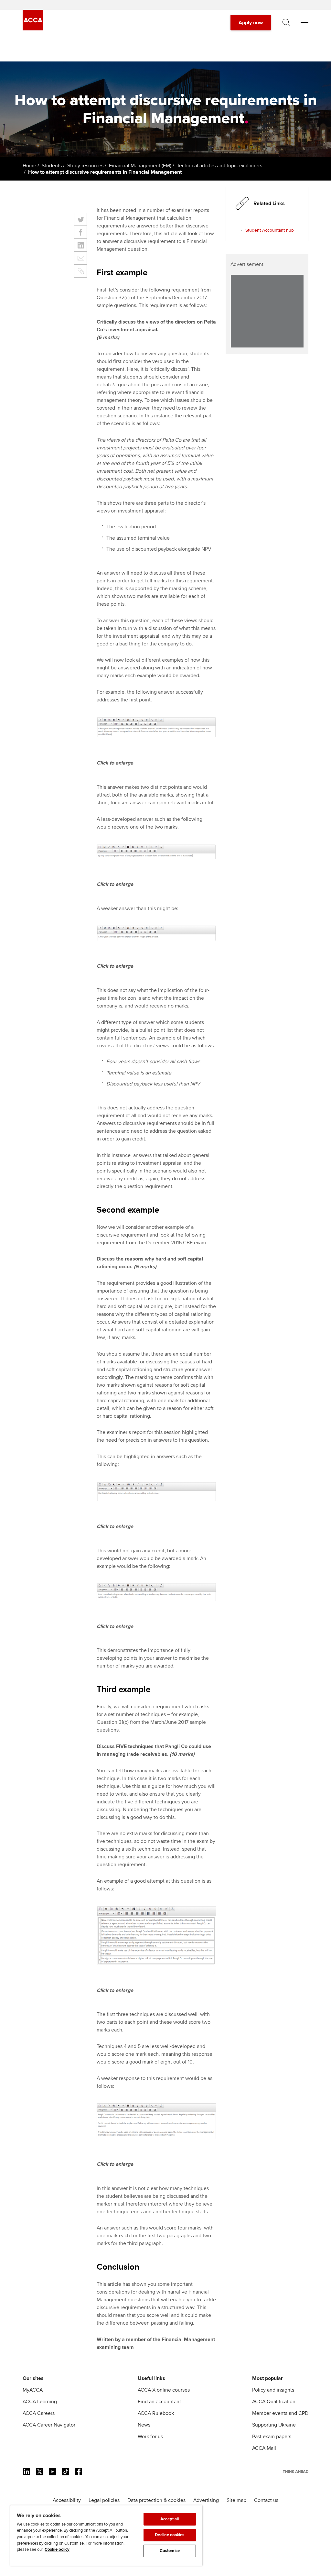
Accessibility (67, 2500)
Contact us (266, 2500)
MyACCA (33, 2390)
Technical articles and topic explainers (219, 166)
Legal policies (104, 2500)
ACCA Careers (39, 2413)
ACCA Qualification (274, 2402)
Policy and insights (273, 2390)
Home (29, 166)
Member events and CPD (280, 2413)
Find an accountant (159, 2402)
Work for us (150, 2437)
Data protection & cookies (156, 2500)
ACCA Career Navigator (49, 2425)
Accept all (170, 2519)
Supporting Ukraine (274, 2425)
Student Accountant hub (270, 230)
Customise (170, 2551)
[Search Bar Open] (286, 23)
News (144, 2425)
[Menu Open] (304, 23)
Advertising (206, 2500)
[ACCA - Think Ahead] (33, 29)
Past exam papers (272, 2437)
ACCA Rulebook (156, 2413)
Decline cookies (170, 2535)
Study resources (85, 166)
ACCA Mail (264, 2448)
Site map (236, 2500)
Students (52, 166)
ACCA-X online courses (164, 2390)
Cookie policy (57, 2549)
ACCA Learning (40, 2402)
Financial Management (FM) (140, 166)
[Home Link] (296, 2471)
